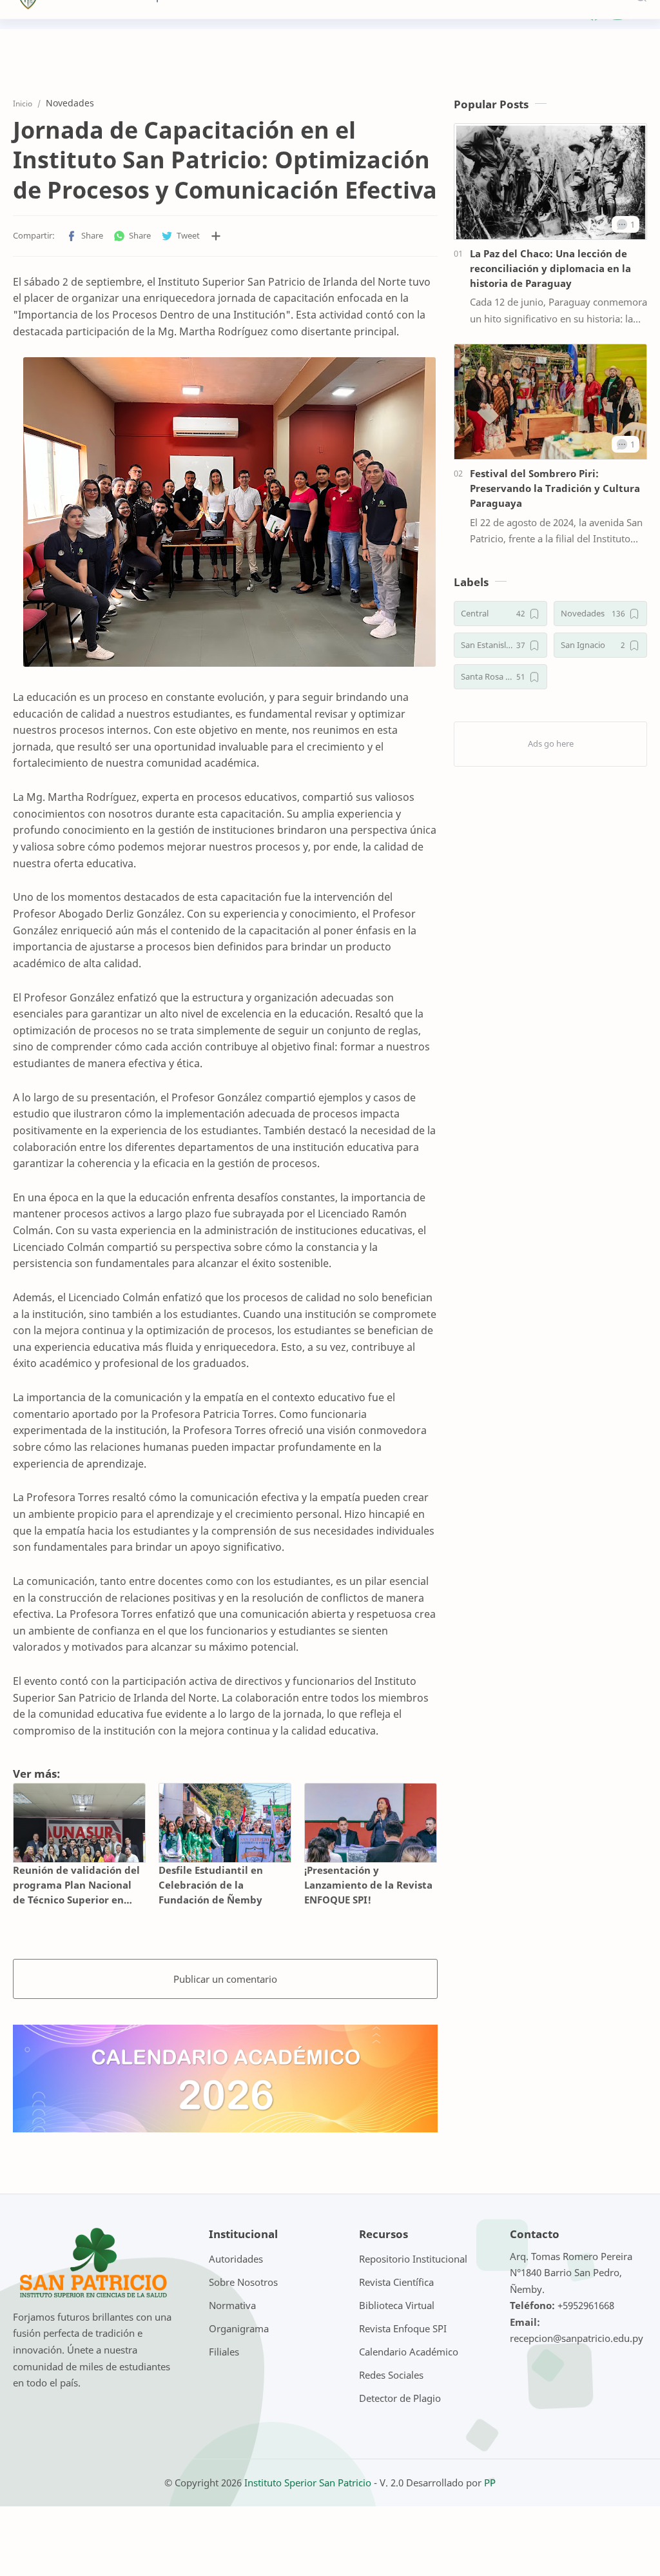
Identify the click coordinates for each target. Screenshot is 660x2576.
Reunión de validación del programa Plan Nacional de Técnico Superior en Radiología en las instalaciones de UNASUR (76, 1885)
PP (490, 2483)
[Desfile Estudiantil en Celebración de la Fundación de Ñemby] (225, 1823)
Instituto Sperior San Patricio (308, 2483)
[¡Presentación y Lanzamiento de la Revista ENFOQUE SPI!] (371, 1823)
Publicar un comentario (225, 1979)
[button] (84, 236)
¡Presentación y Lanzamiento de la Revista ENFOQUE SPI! (368, 1885)
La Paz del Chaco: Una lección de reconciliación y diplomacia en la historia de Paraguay (550, 268)
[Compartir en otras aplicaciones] (216, 236)
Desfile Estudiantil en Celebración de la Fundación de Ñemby (211, 1885)
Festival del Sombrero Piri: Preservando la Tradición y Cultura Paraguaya (555, 488)
